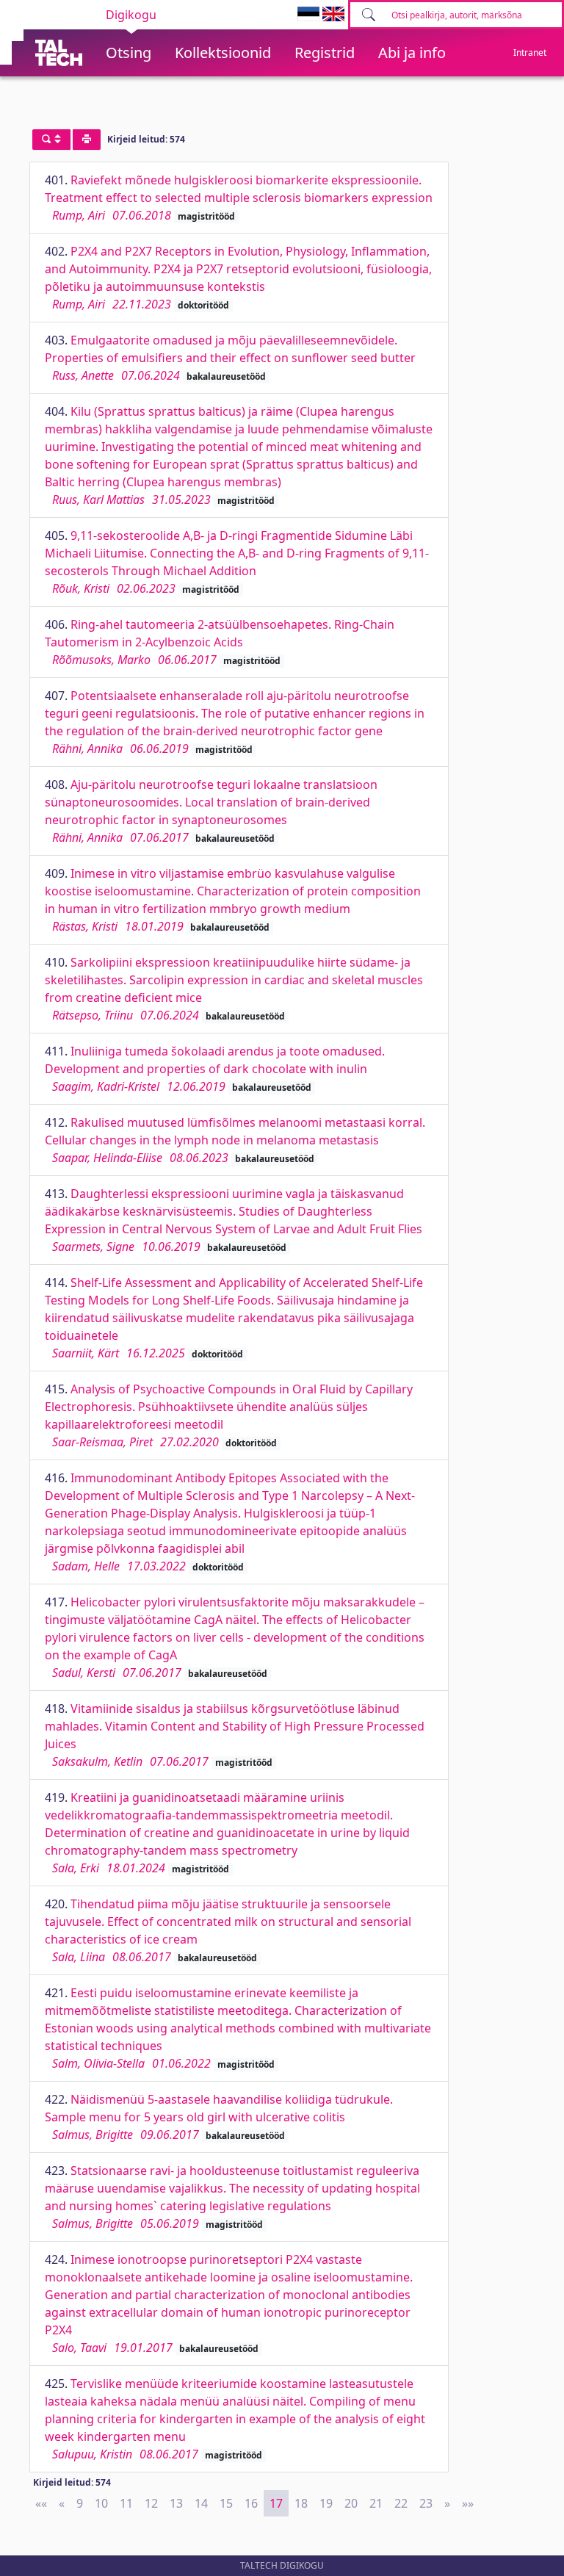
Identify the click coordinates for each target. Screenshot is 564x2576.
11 (126, 2503)
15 (226, 2503)
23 (426, 2503)
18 (301, 2503)
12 (151, 2503)
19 (326, 2503)
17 (276, 2503)
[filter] (51, 140)
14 (201, 2503)
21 (376, 2503)
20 (351, 2503)
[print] (87, 140)
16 (251, 2503)
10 (101, 2503)
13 (176, 2503)
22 (401, 2503)
